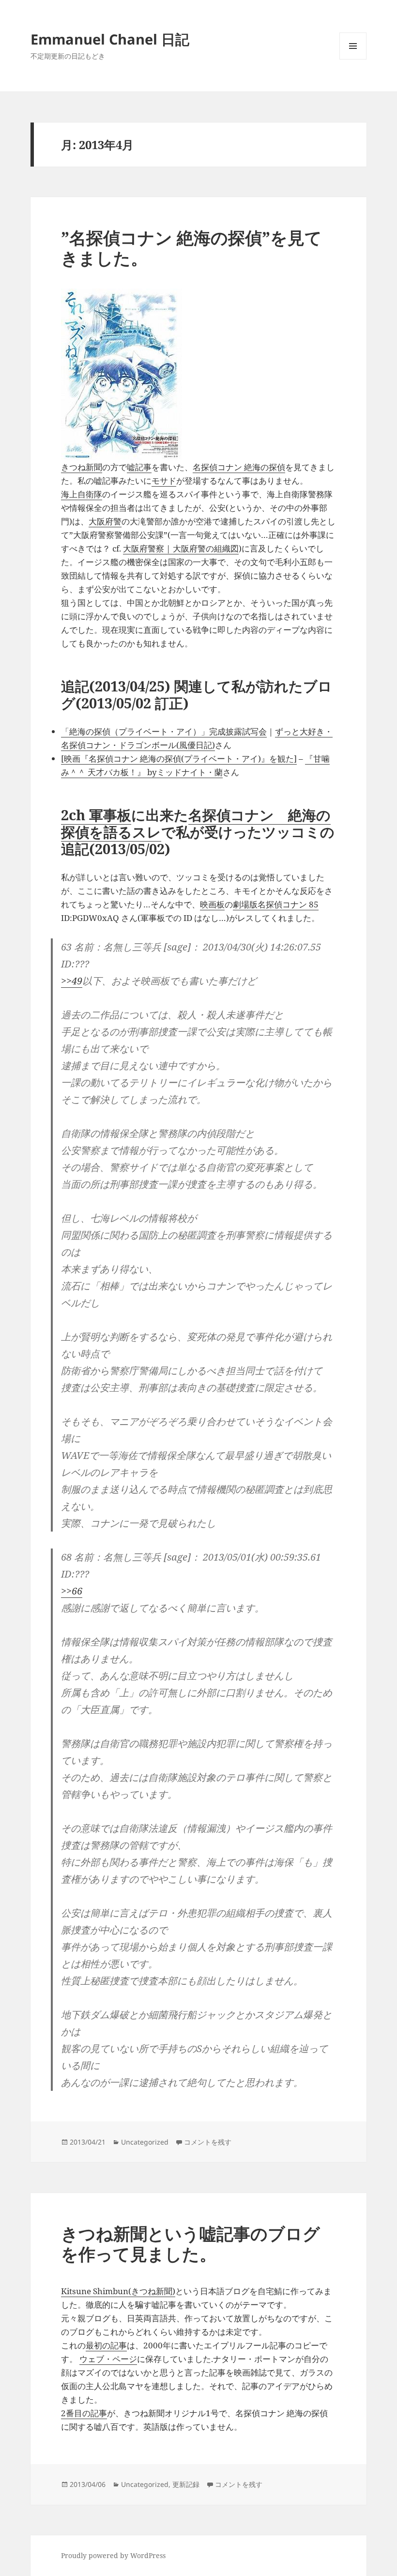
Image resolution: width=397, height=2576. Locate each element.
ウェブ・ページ (108, 2359)
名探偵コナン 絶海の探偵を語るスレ (196, 823)
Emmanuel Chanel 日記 (110, 39)
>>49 (72, 981)
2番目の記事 (84, 2413)
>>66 (72, 1591)
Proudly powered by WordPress (113, 2555)
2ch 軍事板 (96, 815)
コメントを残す (208, 2142)
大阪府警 (105, 521)
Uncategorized (145, 2142)
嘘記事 (139, 467)
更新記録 (186, 2484)
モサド (164, 481)
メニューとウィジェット (353, 59)
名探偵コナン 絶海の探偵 (239, 467)
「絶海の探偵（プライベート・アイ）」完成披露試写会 (164, 731)
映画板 (212, 904)
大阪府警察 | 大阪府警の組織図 (181, 548)
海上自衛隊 (82, 494)
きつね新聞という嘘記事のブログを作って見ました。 (191, 2244)
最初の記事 (106, 2345)
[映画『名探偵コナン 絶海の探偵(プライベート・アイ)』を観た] (179, 759)
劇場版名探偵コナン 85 (276, 904)
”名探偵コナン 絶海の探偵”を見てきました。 (191, 248)
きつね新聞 (82, 467)
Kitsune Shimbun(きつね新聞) (118, 2291)
